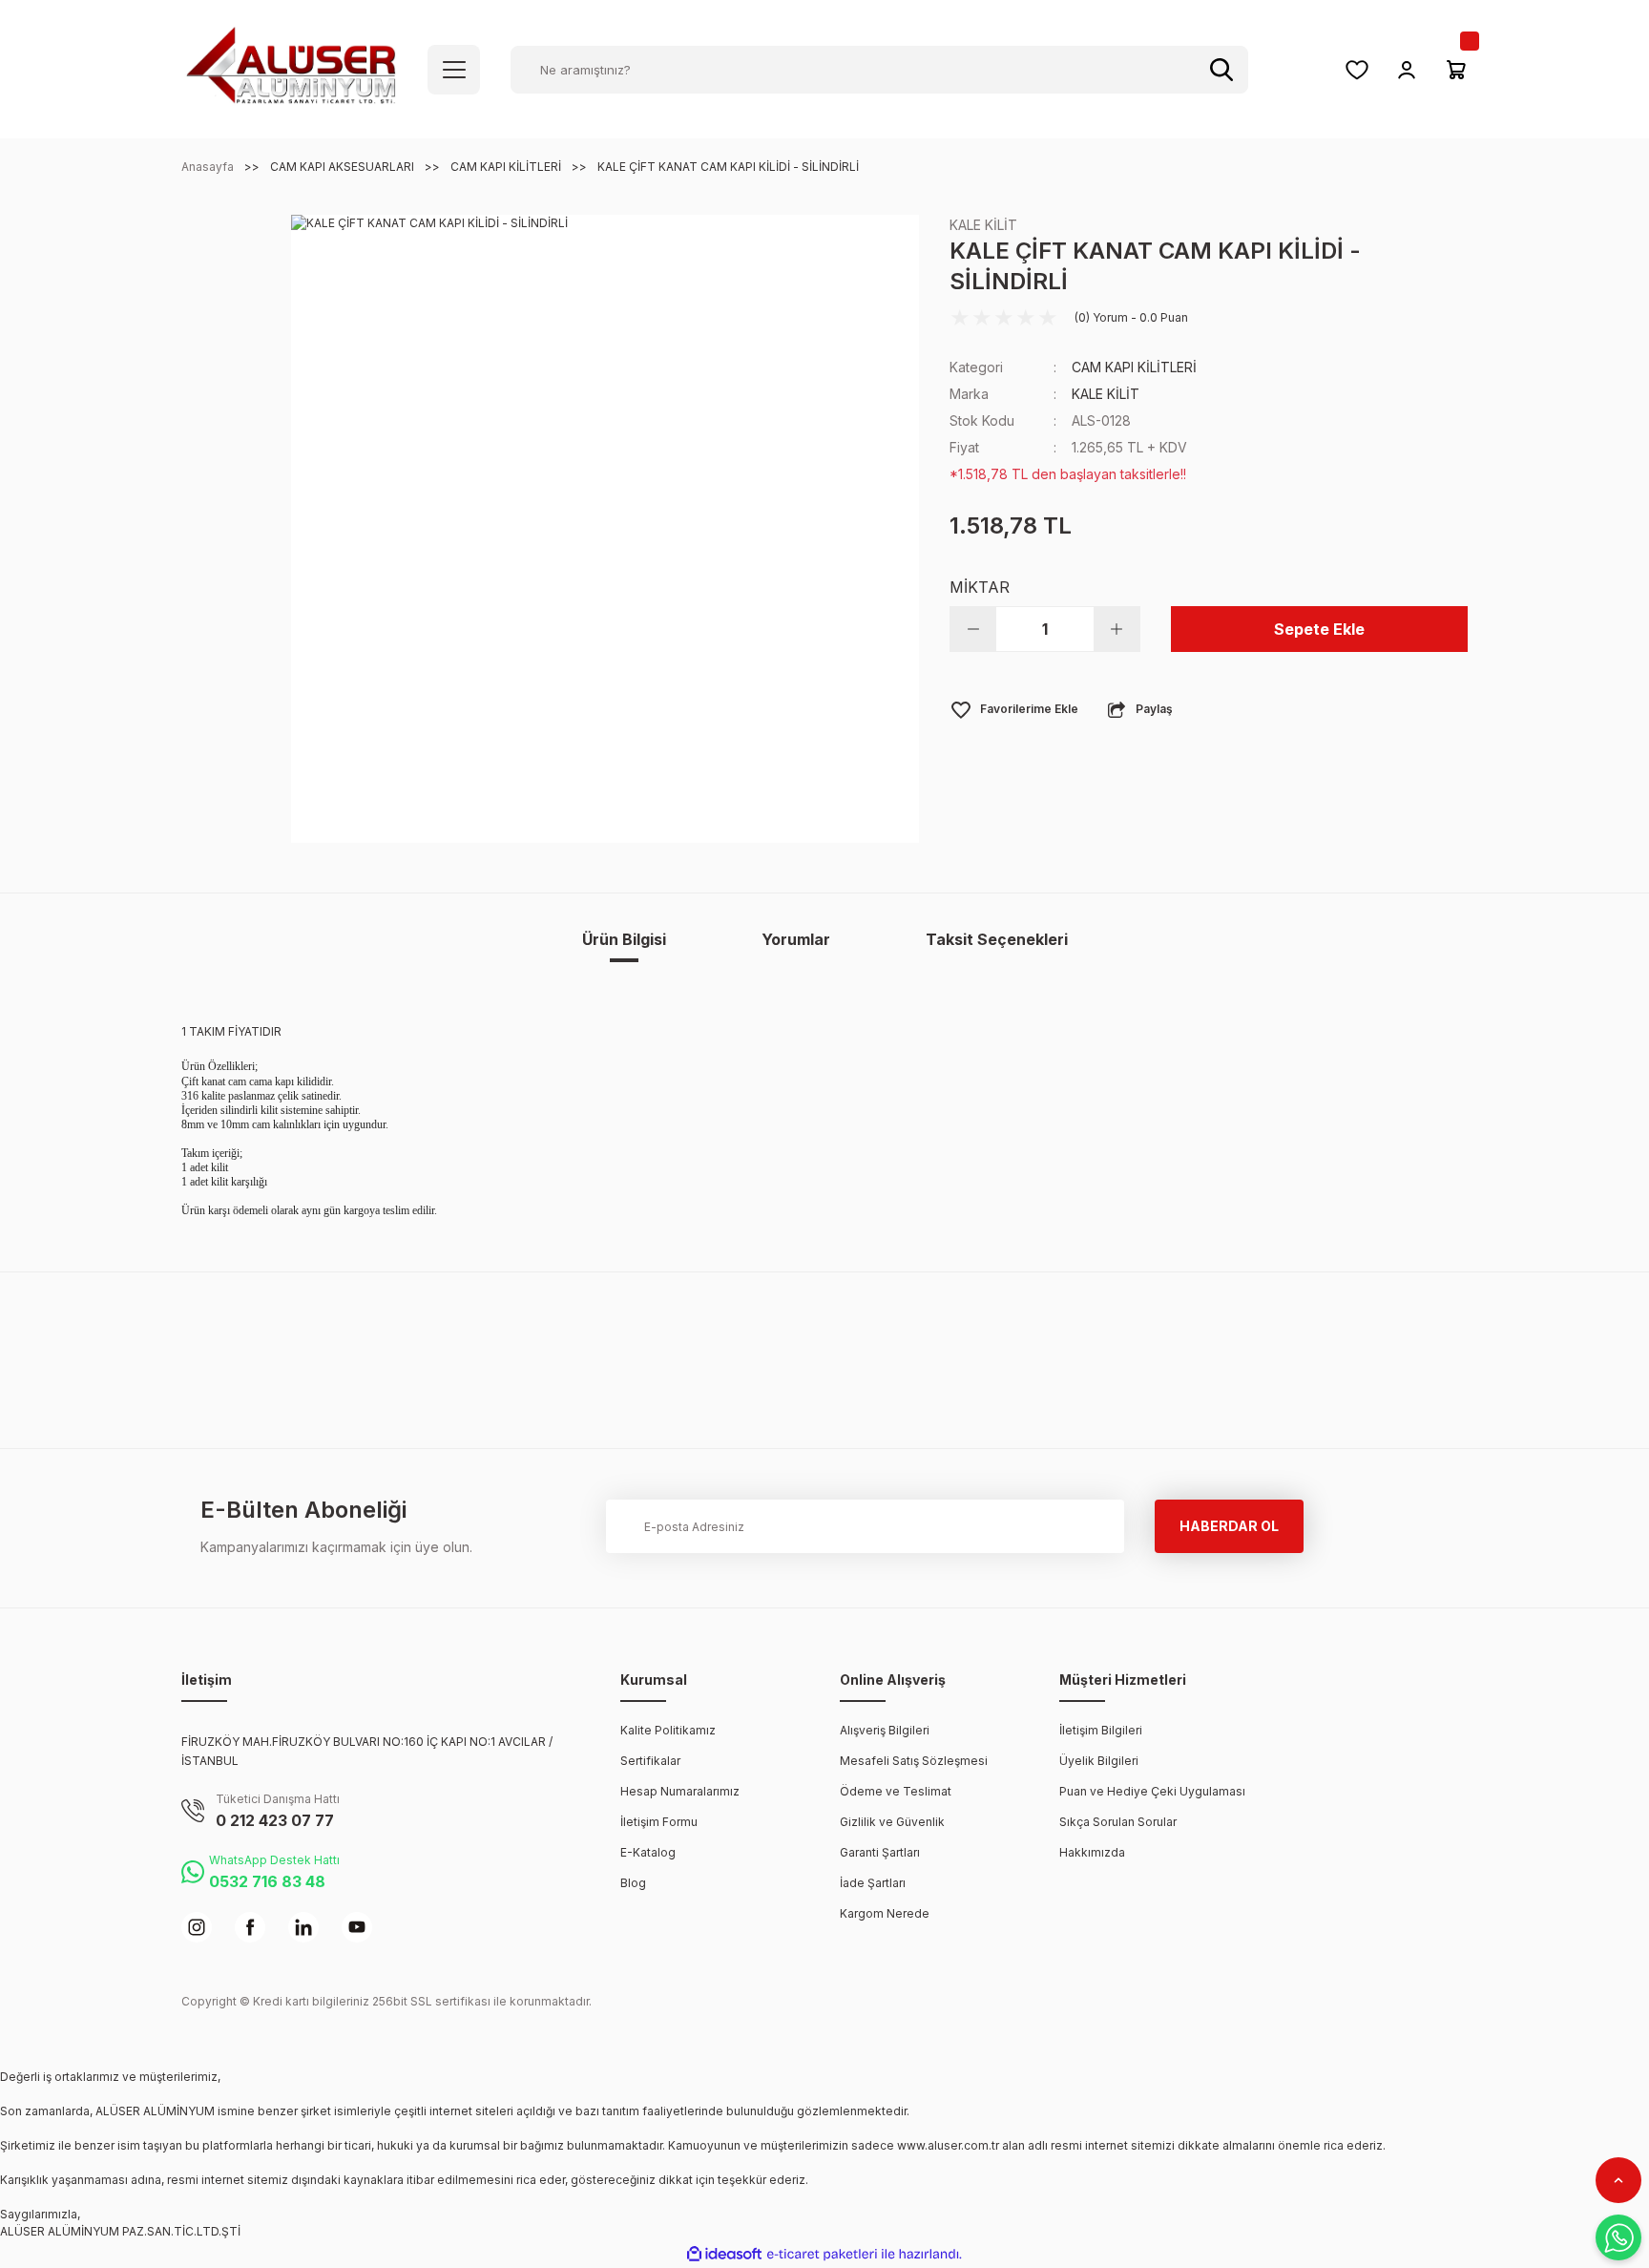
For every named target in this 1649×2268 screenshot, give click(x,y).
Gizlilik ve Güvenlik (892, 1822)
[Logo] (291, 68)
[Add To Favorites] (1014, 709)
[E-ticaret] (822, 2255)
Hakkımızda (1092, 1852)
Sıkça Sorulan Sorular (1118, 1822)
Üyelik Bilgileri (1099, 1761)
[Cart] (1456, 70)
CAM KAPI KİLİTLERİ (1134, 367)
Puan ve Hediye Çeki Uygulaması (1152, 1791)
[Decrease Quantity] (973, 629)
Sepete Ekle (1319, 629)
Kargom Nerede (885, 1913)
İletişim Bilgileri (1101, 1730)
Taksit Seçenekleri (997, 939)
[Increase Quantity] (1117, 629)
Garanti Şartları (880, 1852)
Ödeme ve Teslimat (896, 1791)
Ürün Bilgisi (624, 939)
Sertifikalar (650, 1761)
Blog (633, 1883)
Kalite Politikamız (668, 1730)
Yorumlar (796, 939)
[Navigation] (454, 70)
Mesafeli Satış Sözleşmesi (914, 1761)
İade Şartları (873, 1883)
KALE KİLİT (983, 225)
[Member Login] (1407, 70)
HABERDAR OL (1229, 1526)
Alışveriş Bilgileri (885, 1730)
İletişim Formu (659, 1822)
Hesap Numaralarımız (680, 1791)
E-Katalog (648, 1852)
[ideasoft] (724, 2255)
